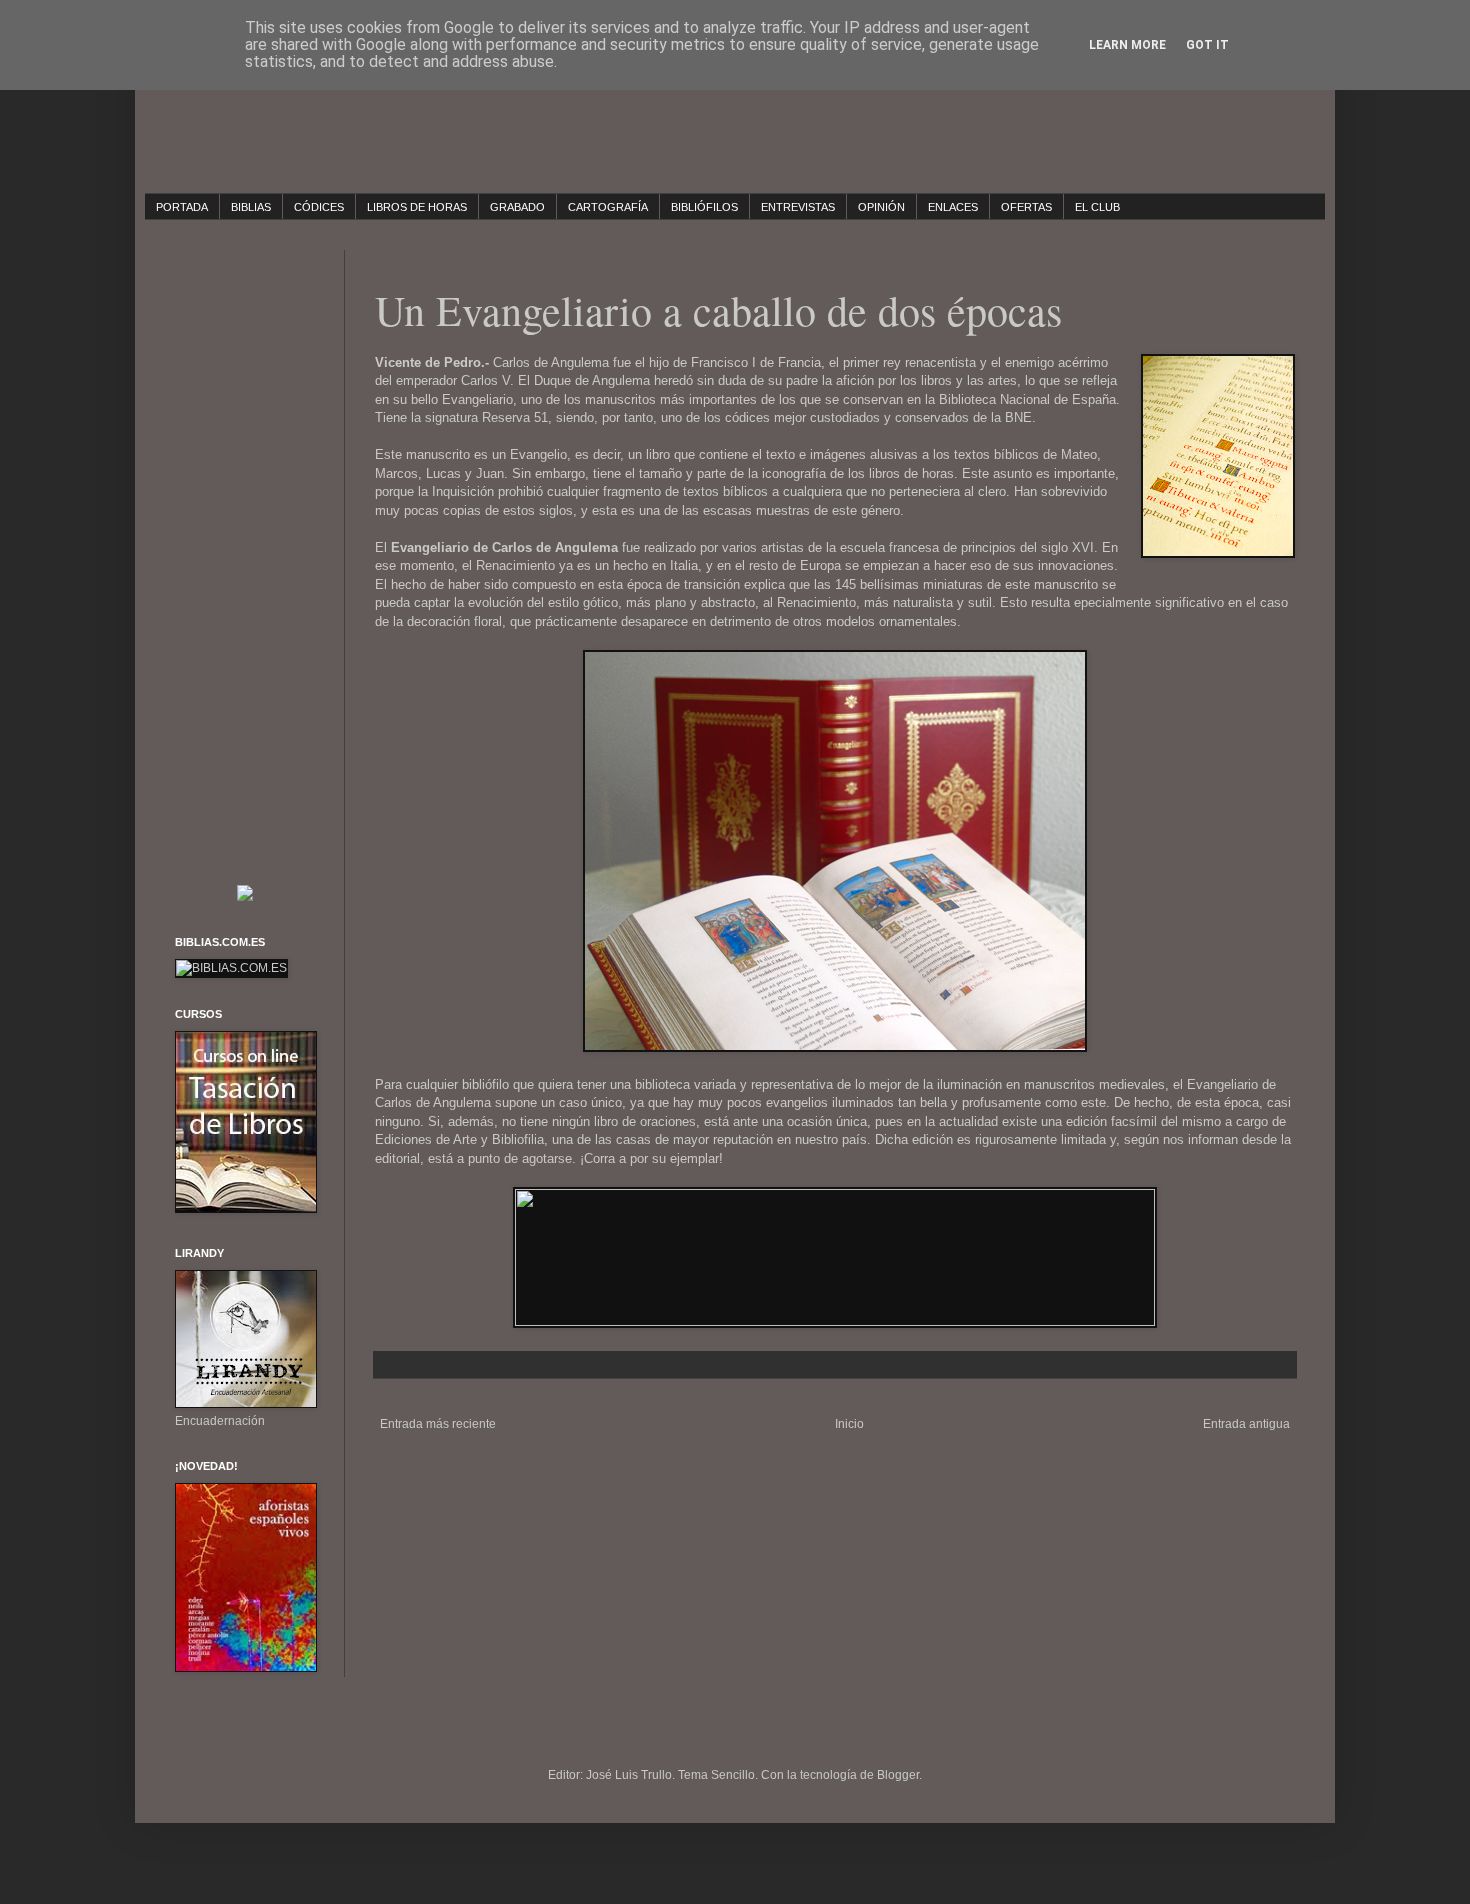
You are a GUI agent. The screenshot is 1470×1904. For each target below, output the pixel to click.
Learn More (1127, 45)
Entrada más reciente (438, 1424)
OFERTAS (1026, 207)
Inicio (849, 1424)
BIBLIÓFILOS (704, 207)
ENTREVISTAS (798, 207)
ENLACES (953, 207)
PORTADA (182, 207)
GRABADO (517, 207)
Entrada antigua (1246, 1424)
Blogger (898, 1775)
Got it (1207, 45)
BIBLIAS (251, 207)
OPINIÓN (881, 207)
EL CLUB (1097, 207)
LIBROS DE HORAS (417, 207)
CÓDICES (319, 207)
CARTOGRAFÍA (608, 207)
